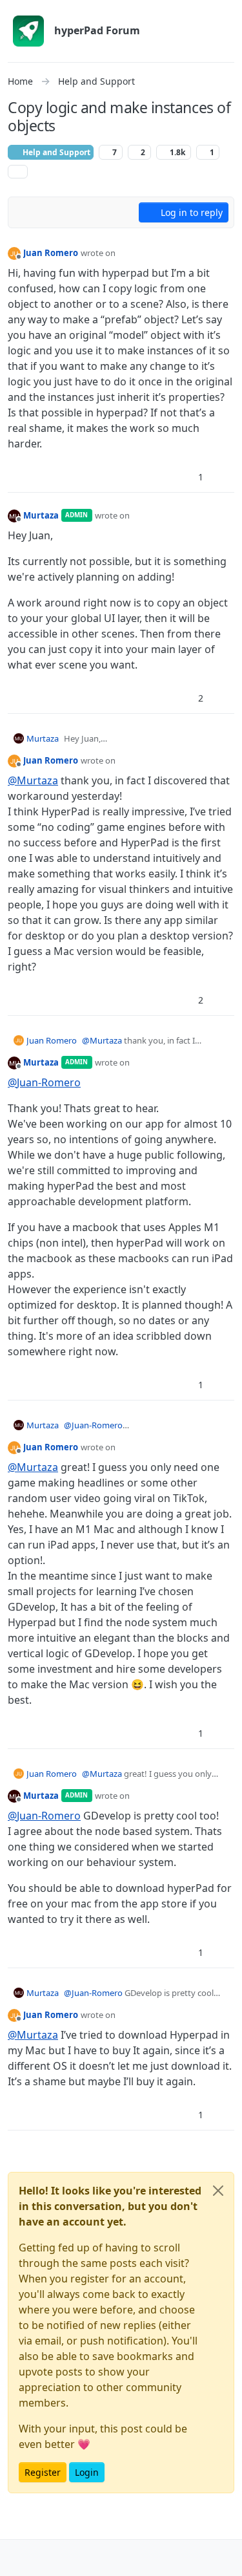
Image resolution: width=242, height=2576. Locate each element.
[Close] (218, 2191)
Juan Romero (51, 253)
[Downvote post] (223, 477)
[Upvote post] (178, 477)
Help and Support (55, 152)
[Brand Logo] (28, 31)
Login (87, 2472)
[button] (18, 2558)
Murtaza (41, 515)
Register (43, 2472)
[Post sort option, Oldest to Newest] (25, 212)
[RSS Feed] (18, 172)
